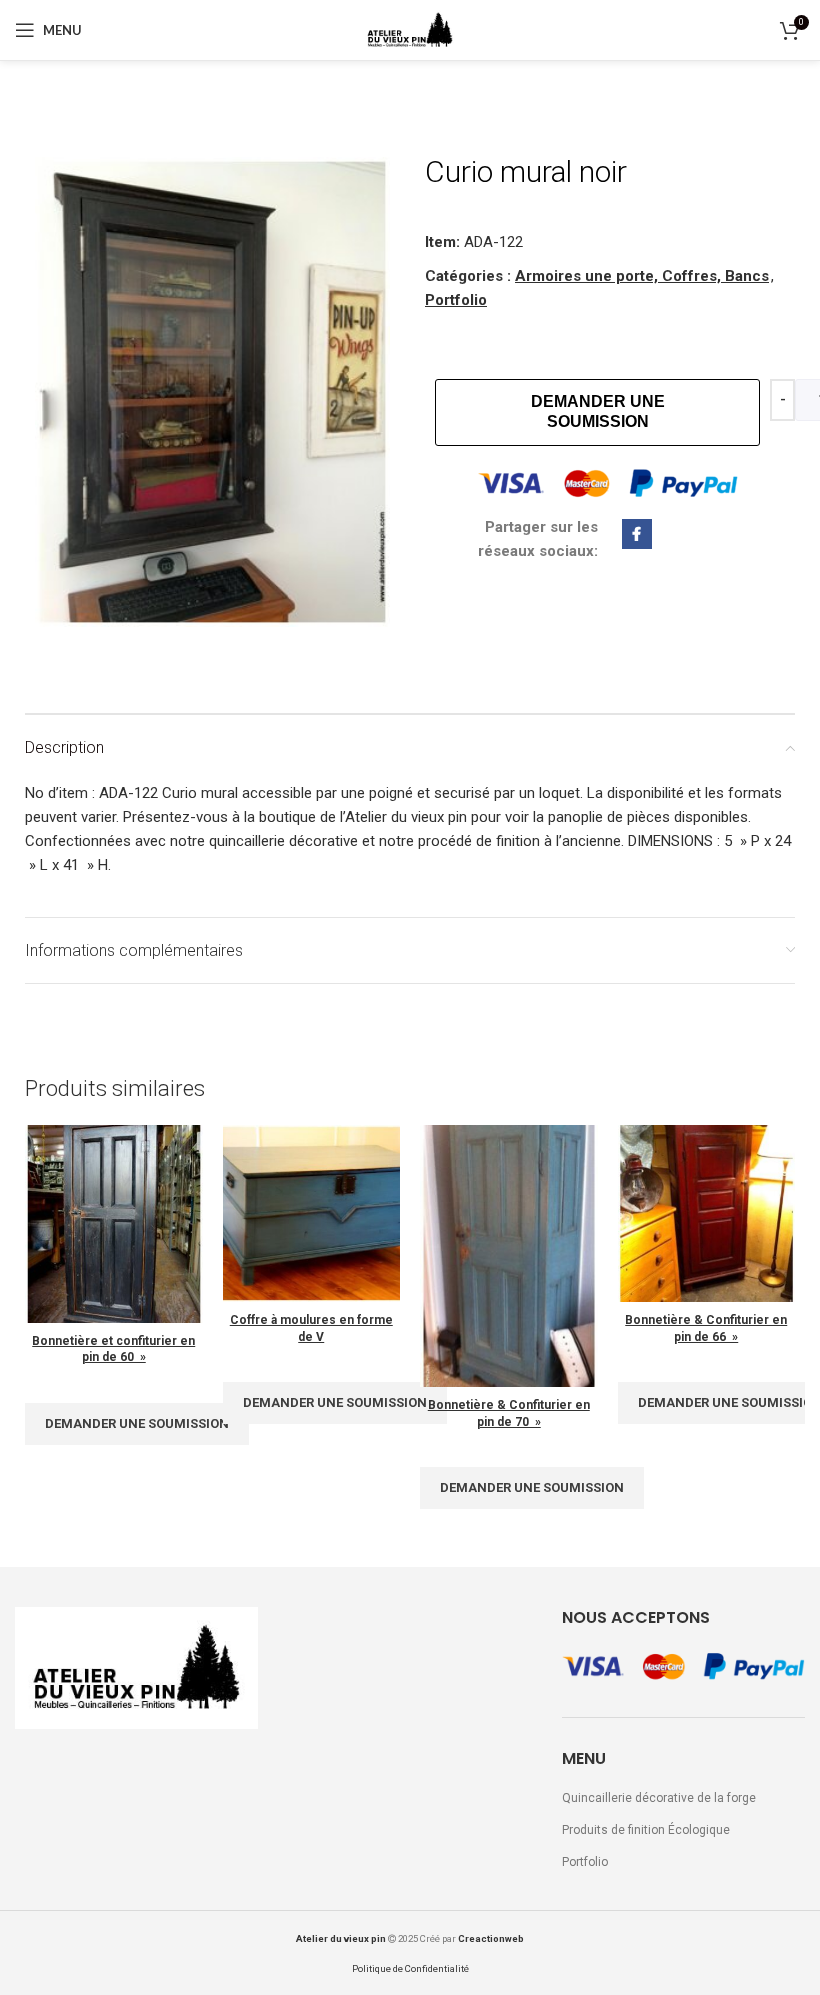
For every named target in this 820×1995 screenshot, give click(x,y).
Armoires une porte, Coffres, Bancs (642, 276)
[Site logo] (410, 29)
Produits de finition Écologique (646, 1830)
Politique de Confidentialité (410, 1968)
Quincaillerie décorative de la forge (659, 1798)
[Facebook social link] (748, 30)
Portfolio (456, 300)
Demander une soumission (598, 411)
